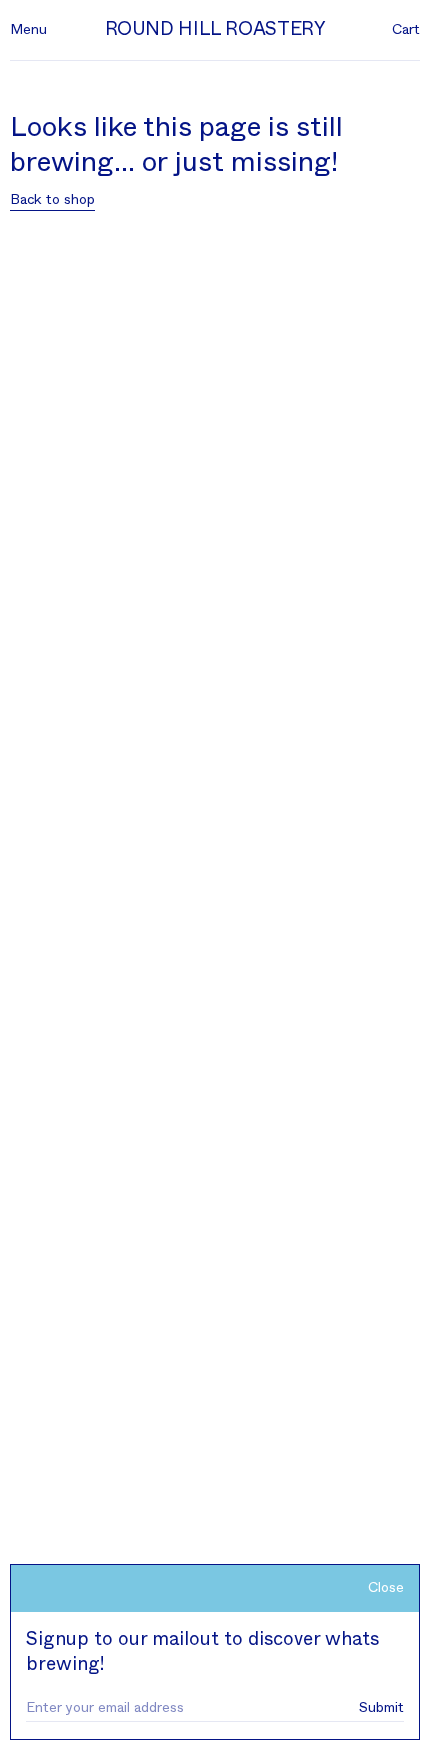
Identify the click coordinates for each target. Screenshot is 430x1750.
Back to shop (52, 200)
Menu (28, 30)
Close (386, 1588)
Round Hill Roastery (215, 29)
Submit (381, 1708)
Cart (406, 30)
